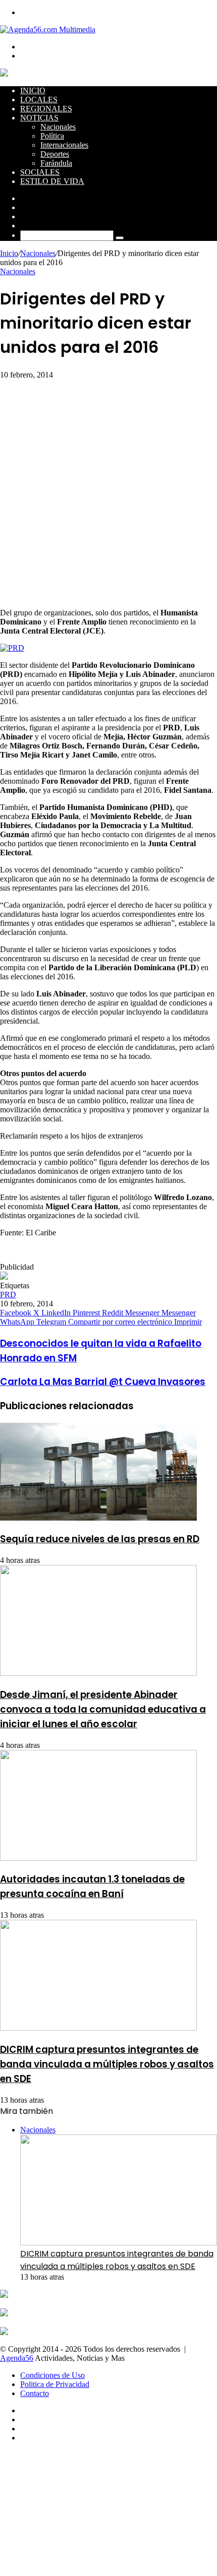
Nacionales (58, 127)
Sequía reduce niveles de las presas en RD (100, 1539)
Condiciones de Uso (52, 2375)
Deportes (55, 154)
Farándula (56, 163)
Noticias (39, 118)
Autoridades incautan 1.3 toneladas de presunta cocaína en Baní (92, 1887)
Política (52, 136)
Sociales (40, 172)
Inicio (33, 90)
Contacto (35, 2393)
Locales (39, 100)
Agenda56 (17, 2358)
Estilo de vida (52, 181)
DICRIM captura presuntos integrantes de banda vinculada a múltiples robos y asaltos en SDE (107, 2064)
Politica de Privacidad (55, 2384)
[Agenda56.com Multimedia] (48, 29)
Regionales (46, 109)
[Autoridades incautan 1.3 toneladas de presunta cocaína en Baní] (98, 1858)
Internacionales (64, 145)
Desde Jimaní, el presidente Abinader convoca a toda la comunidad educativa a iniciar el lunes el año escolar (103, 1709)
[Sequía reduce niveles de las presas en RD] (98, 1518)
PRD (8, 1295)
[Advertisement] (108, 492)
